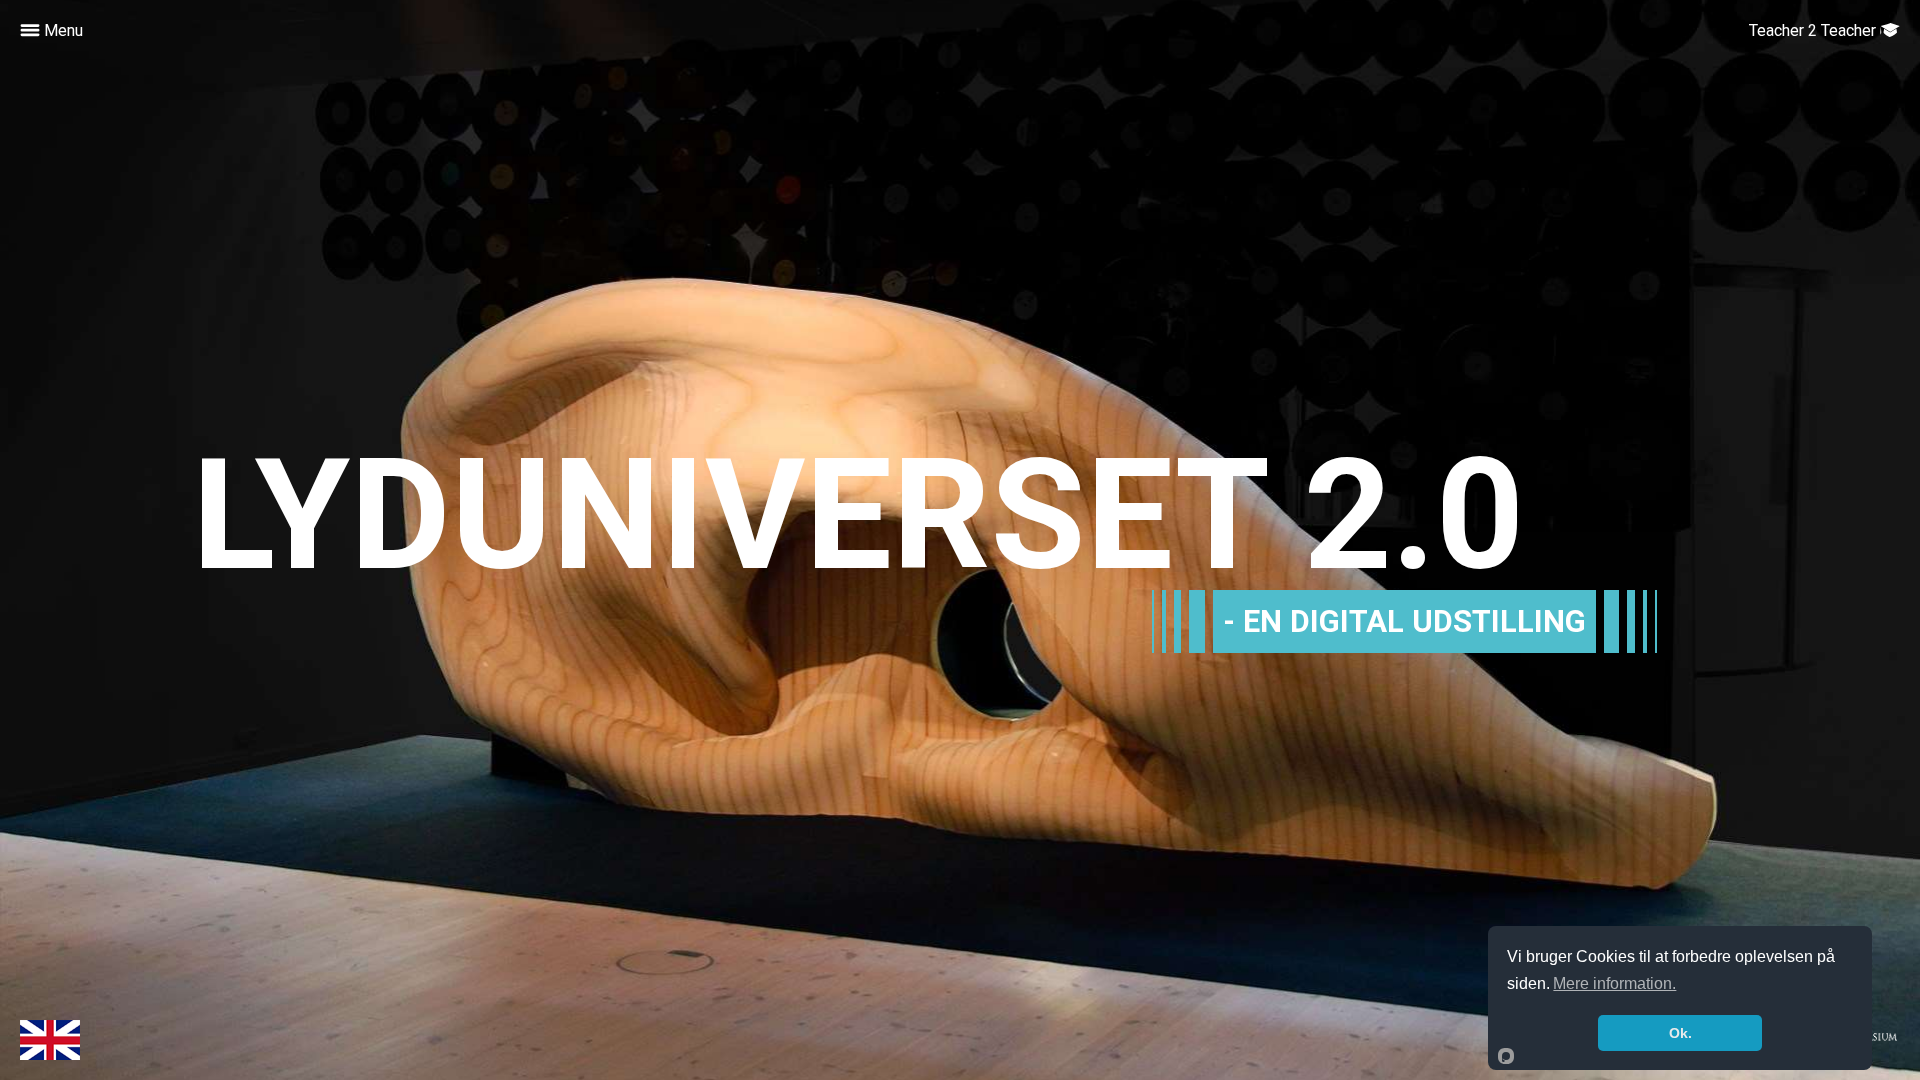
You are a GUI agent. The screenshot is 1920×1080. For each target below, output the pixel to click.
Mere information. (1614, 983)
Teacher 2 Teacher (1814, 30)
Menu (61, 30)
